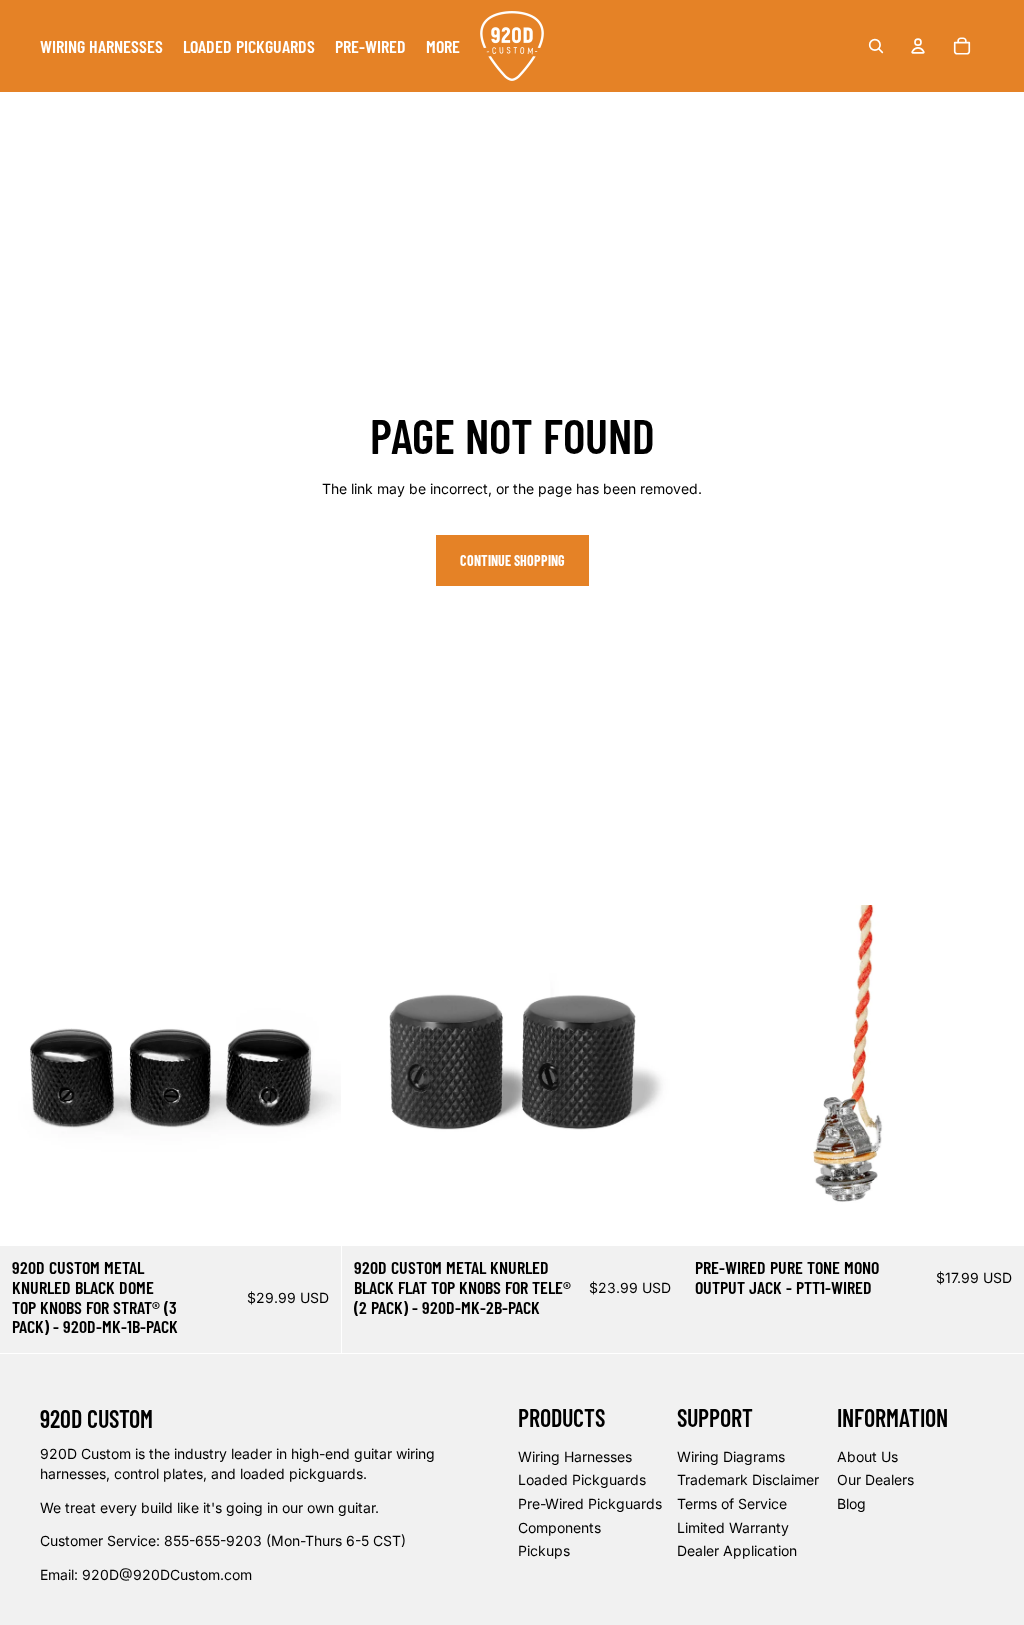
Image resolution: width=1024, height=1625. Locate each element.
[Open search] (876, 46)
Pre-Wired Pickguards (590, 1503)
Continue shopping (512, 560)
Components (559, 1527)
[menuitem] (101, 46)
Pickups (544, 1550)
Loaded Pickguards (582, 1479)
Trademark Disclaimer (748, 1479)
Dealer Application (737, 1550)
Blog (851, 1503)
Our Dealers (875, 1479)
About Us (867, 1456)
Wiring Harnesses (575, 1456)
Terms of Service (732, 1503)
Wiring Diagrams (731, 1456)
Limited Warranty (733, 1527)
